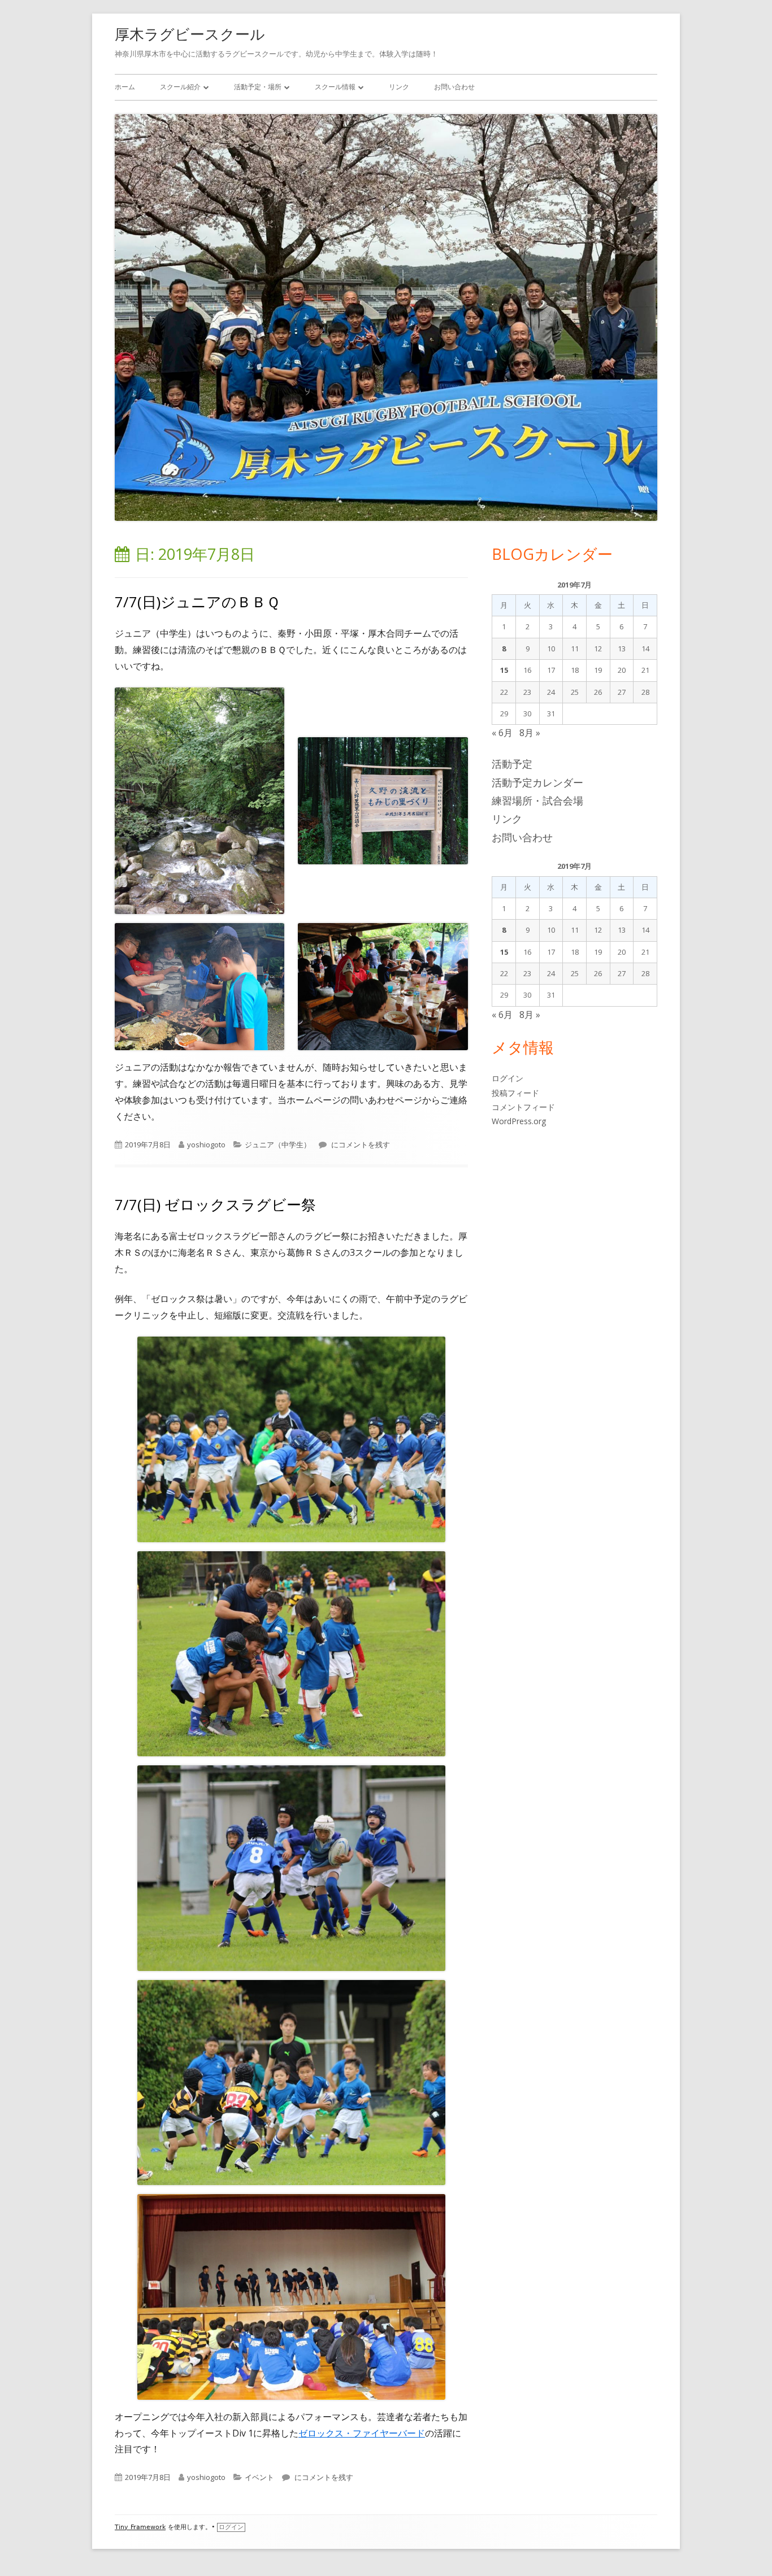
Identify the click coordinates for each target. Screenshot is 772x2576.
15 (504, 670)
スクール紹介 (180, 87)
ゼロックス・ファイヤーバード (362, 2433)
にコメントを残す (360, 1145)
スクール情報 (335, 87)
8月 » (530, 733)
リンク (399, 87)
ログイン (508, 1078)
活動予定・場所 (258, 87)
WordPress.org (519, 1121)
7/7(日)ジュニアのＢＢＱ (197, 602)
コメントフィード (523, 1107)
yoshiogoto (206, 1145)
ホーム (125, 87)
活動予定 (512, 764)
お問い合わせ (454, 87)
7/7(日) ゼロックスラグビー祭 (215, 1204)
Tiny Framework (140, 2527)
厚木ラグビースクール (190, 34)
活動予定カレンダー (537, 782)
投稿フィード (515, 1093)
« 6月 (502, 733)
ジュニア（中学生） (278, 1145)
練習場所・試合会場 (537, 800)
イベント (259, 2477)
